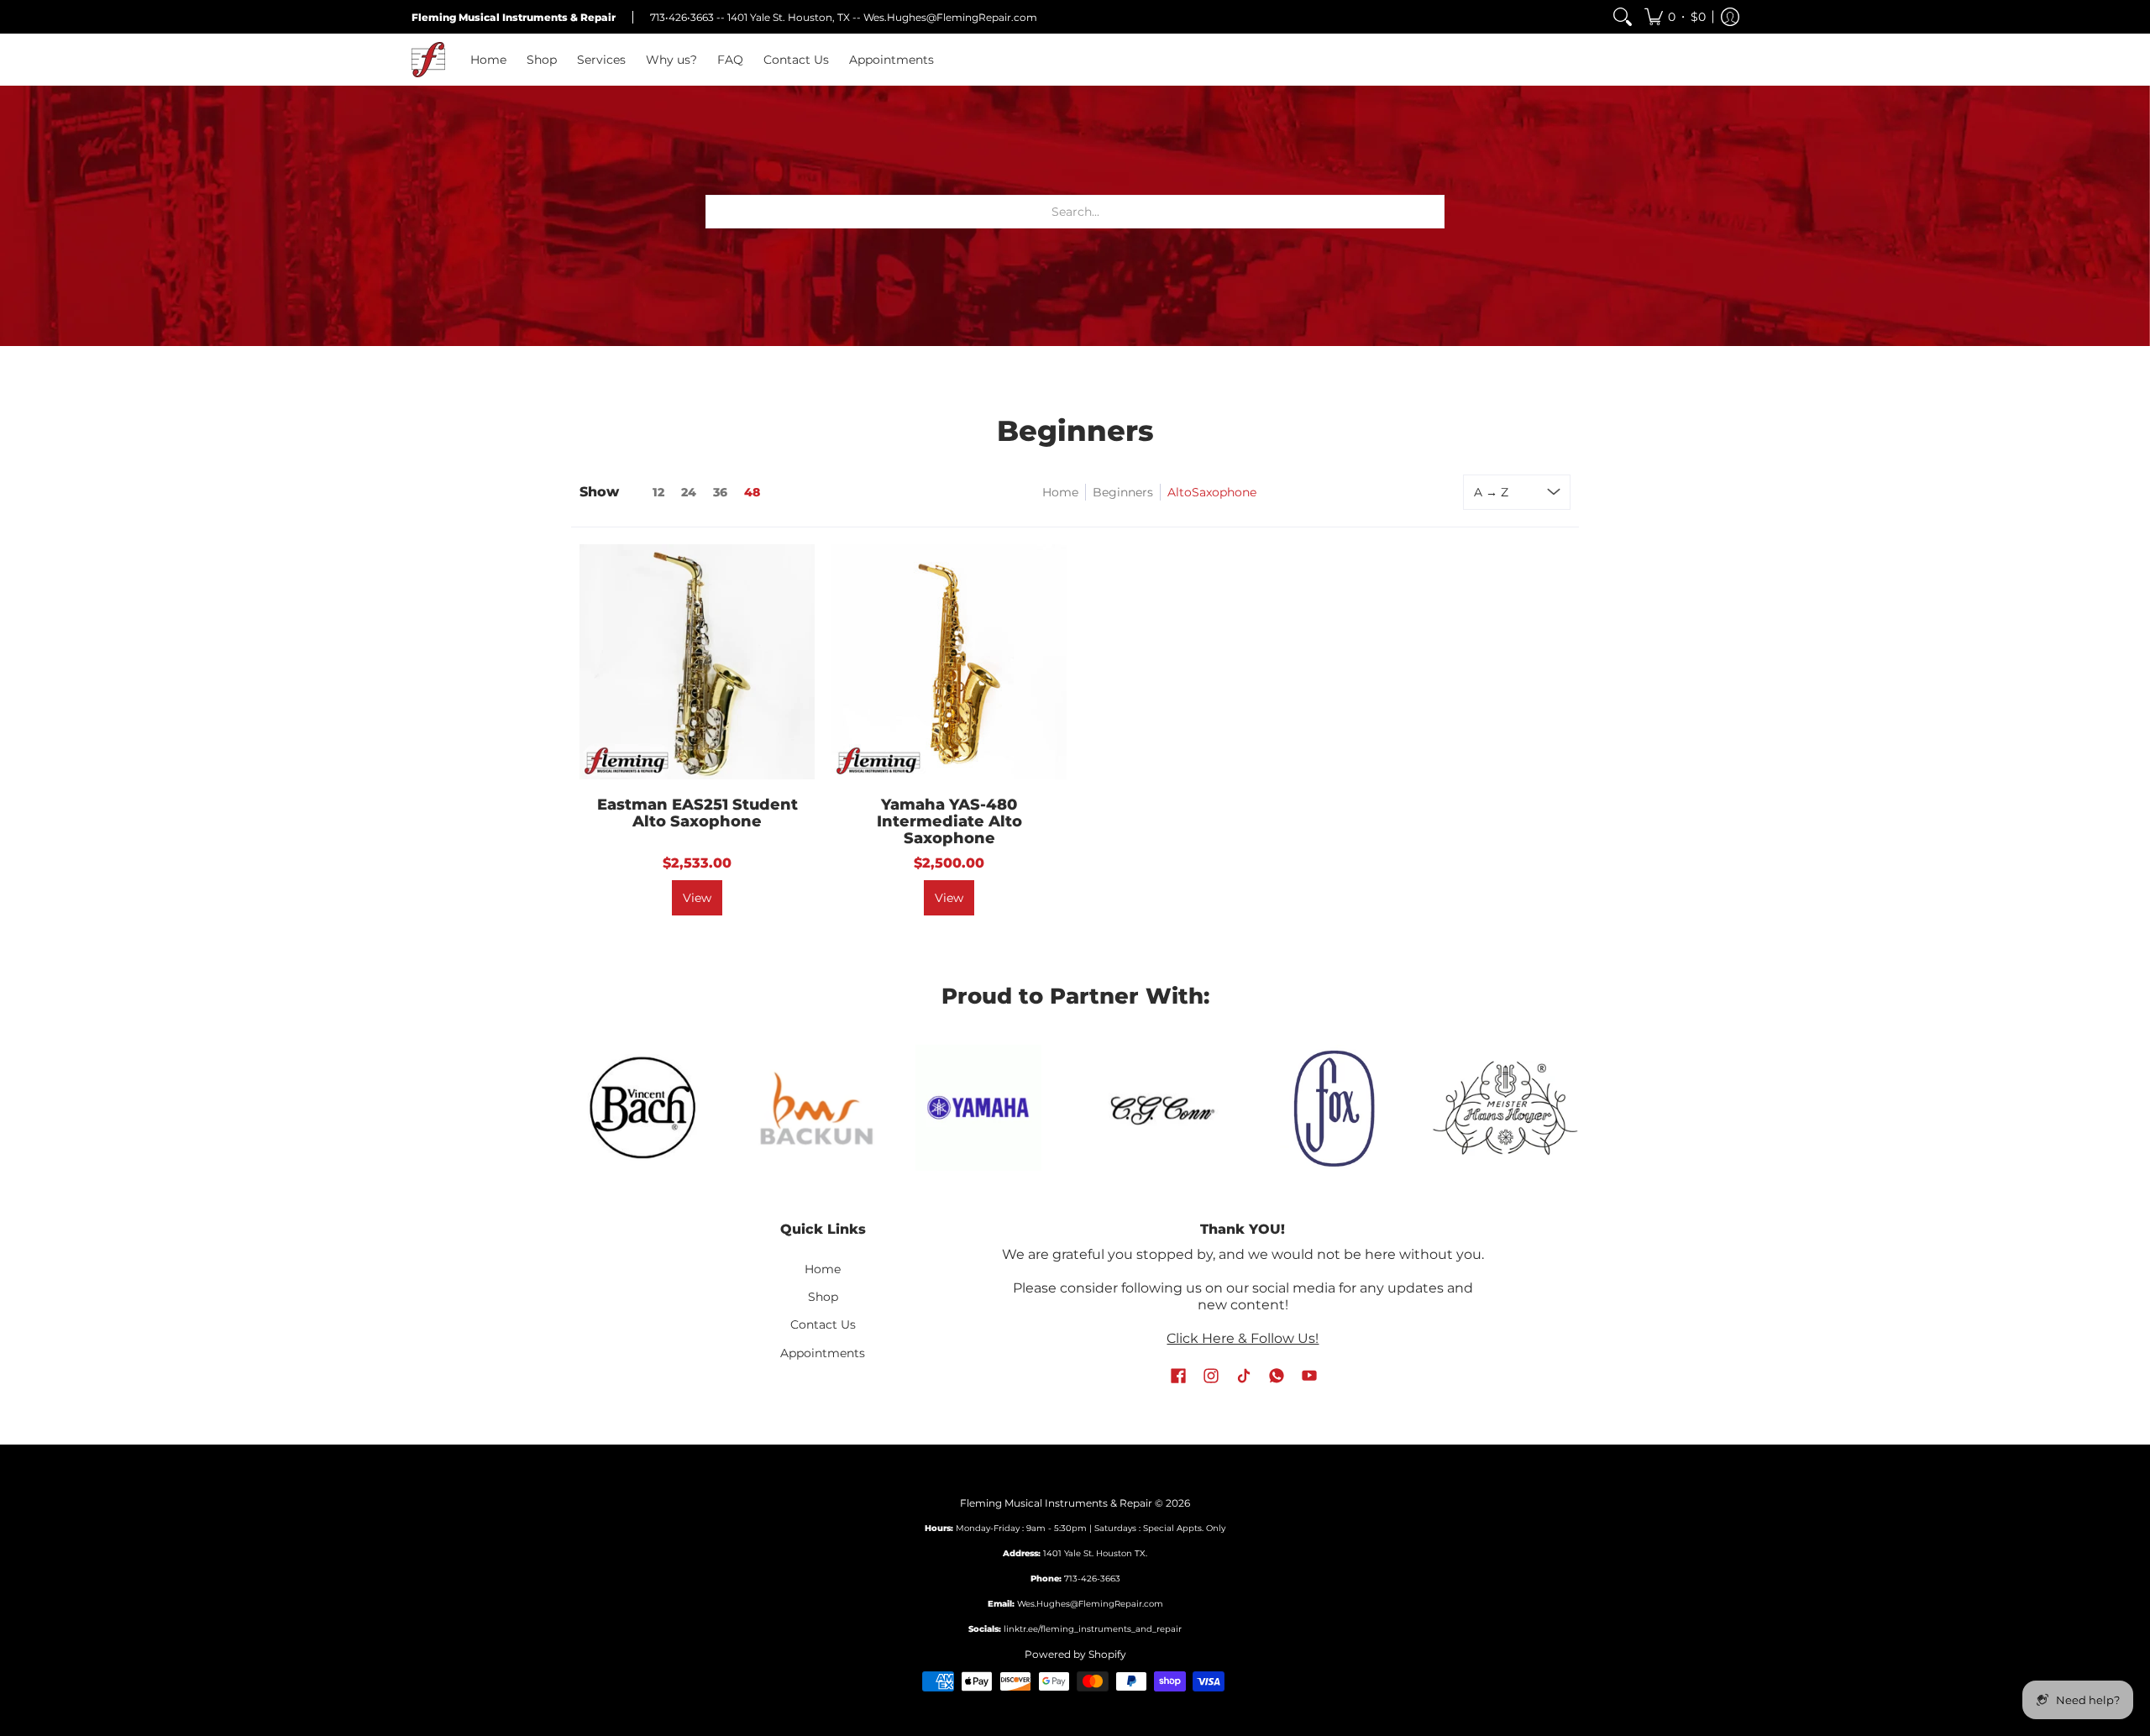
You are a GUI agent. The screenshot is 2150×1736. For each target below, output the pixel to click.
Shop (823, 1297)
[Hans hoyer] (1333, 1108)
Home (1060, 492)
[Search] (1623, 17)
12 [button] (658, 492)
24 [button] (689, 492)
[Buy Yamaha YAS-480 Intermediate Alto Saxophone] (949, 662)
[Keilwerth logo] (1505, 1108)
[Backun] (645, 1108)
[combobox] (1075, 212)
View (697, 898)
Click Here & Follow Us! (1243, 1338)
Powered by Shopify (1075, 1654)
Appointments (823, 1353)
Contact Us (823, 1324)
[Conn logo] (989, 1107)
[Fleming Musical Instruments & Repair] (428, 60)
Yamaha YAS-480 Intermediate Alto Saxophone (949, 821)
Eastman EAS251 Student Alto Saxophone (697, 813)
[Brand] (806, 1108)
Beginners (1123, 492)
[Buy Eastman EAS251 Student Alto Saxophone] (697, 662)
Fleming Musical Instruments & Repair (1056, 1503)
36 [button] (720, 492)
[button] (1675, 17)
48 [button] (752, 492)
